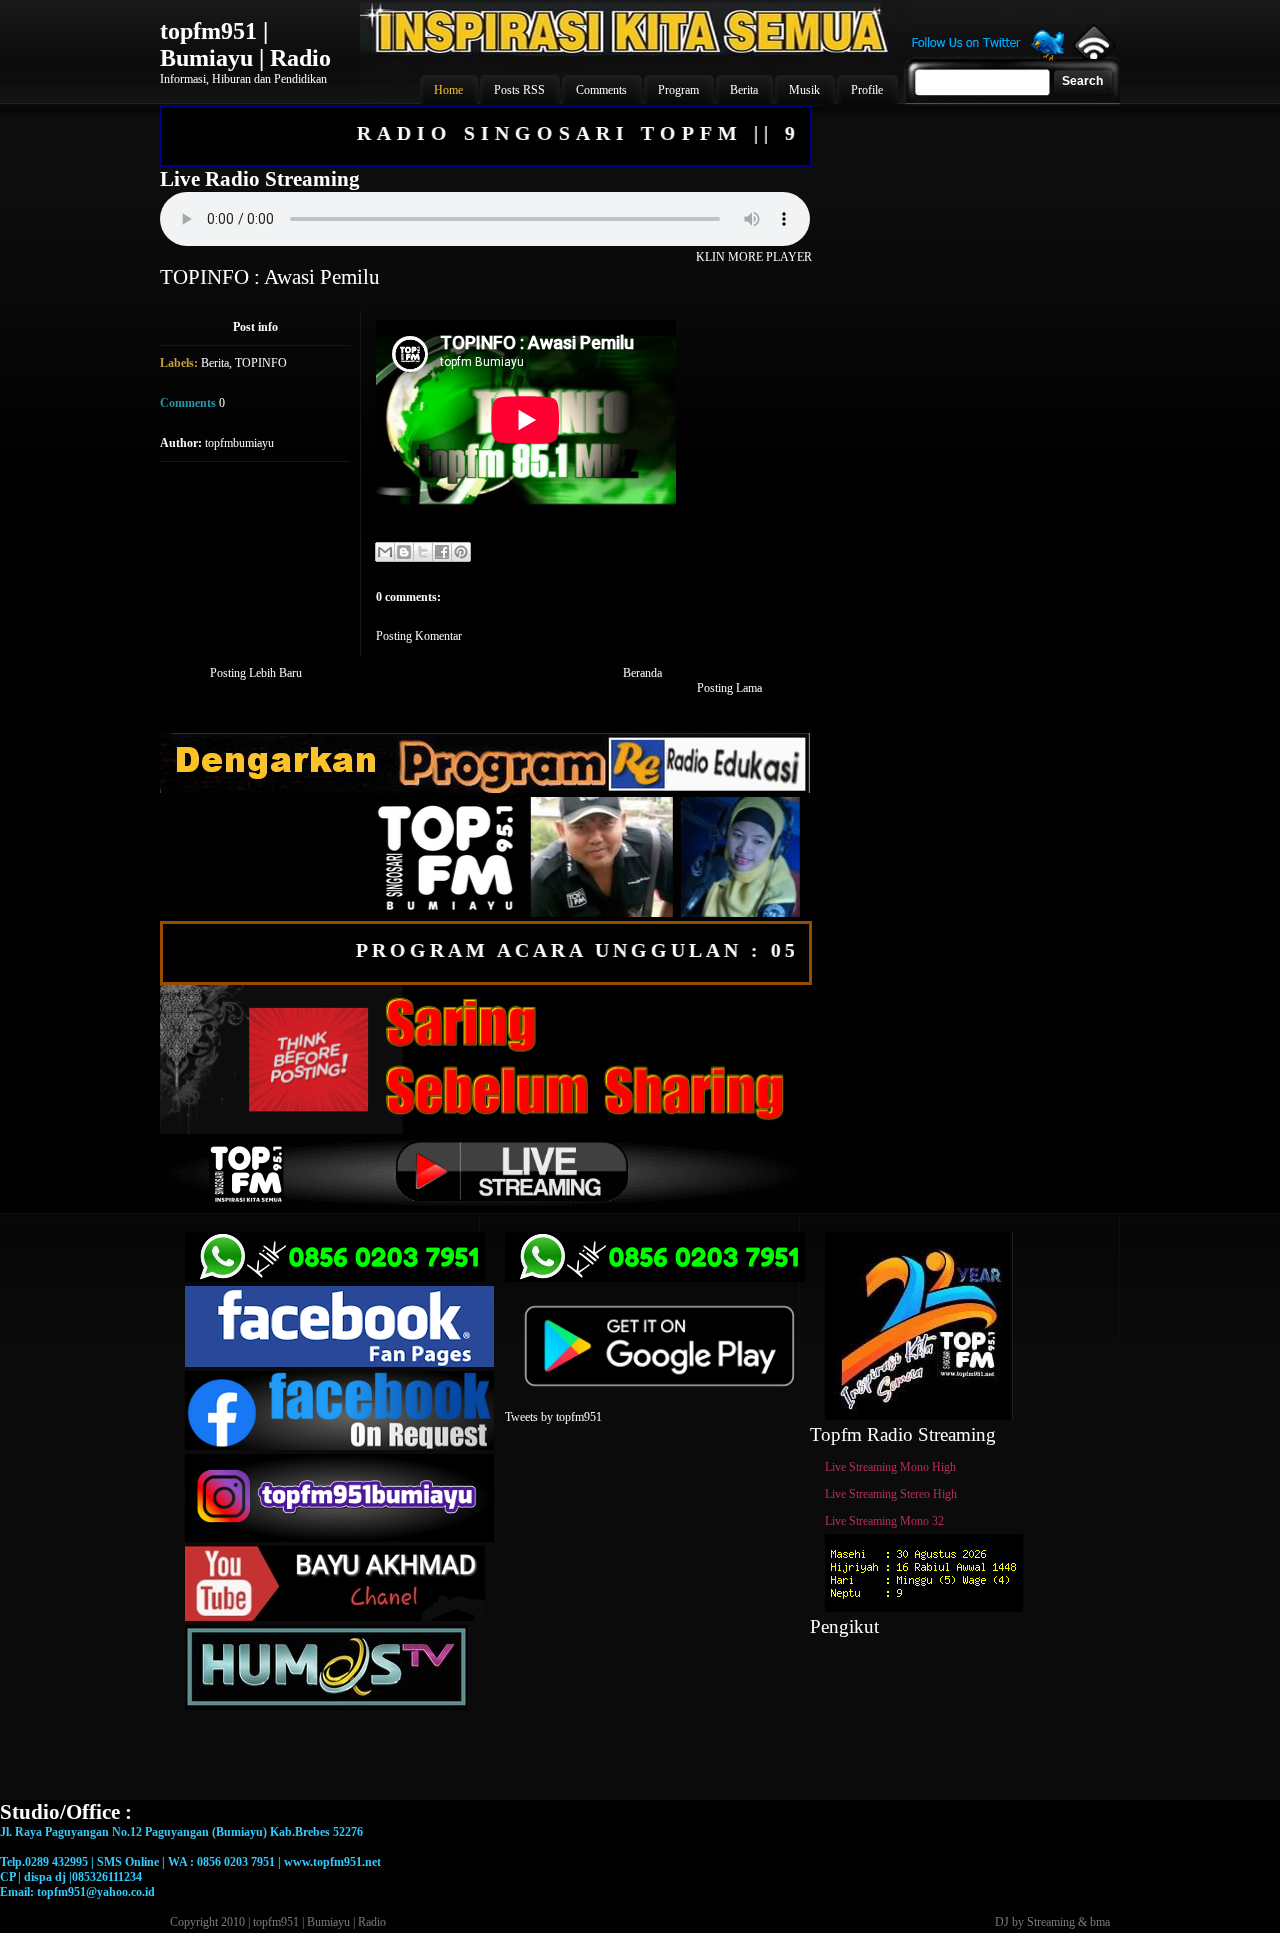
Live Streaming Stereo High (891, 1494)
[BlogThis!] (404, 552)
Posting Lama (729, 688)
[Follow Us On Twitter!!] (988, 58)
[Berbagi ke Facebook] (442, 552)
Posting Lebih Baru (256, 673)
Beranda (642, 673)
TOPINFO (261, 363)
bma (1100, 1922)
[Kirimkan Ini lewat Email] (385, 552)
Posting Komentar (419, 636)
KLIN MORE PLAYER (754, 257)
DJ (1002, 1922)
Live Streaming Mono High (890, 1467)
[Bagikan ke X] (423, 552)
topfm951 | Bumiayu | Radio (245, 44)
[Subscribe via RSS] (1092, 55)
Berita (215, 363)
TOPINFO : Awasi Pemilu (270, 277)
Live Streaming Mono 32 (884, 1521)
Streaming (1051, 1922)
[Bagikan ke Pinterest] (461, 552)
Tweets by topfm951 (553, 1417)
